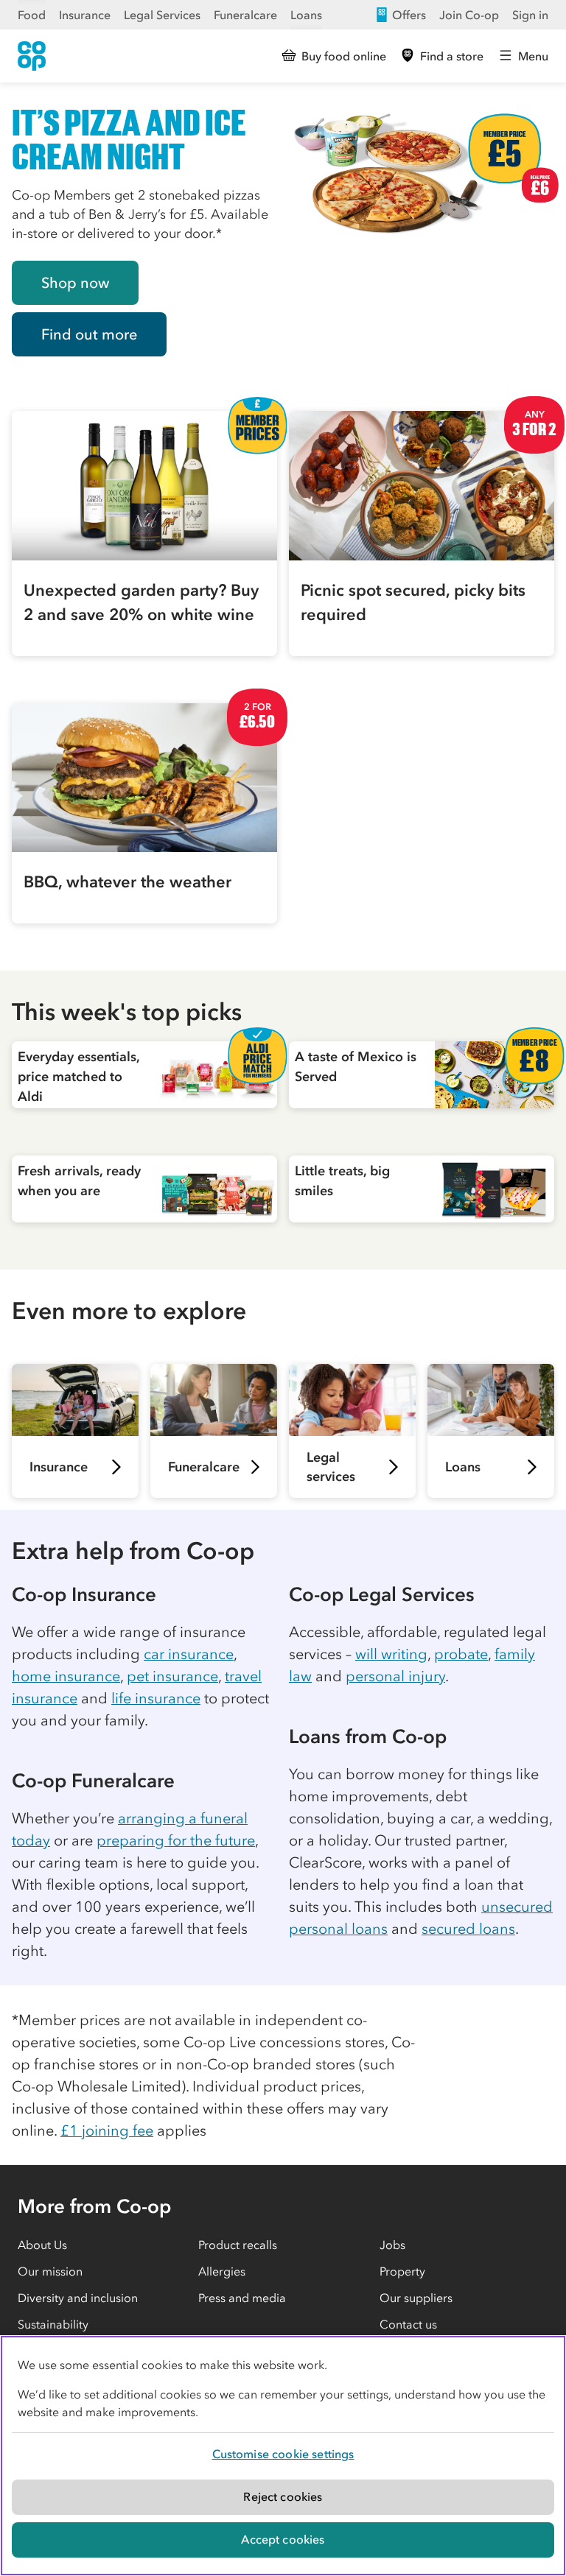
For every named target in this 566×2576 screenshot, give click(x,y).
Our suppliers (416, 2298)
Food (32, 15)
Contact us (408, 2324)
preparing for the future (176, 1840)
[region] (283, 2456)
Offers (409, 15)
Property (402, 2271)
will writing (391, 1654)
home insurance (66, 1676)
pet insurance (172, 1676)
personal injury (395, 1676)
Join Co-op (469, 15)
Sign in (530, 15)
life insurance (156, 1698)
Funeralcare (245, 15)
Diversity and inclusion (78, 2298)
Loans (306, 15)
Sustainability (53, 2324)
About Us (42, 2245)
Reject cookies (283, 2496)
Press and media (242, 2298)
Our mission (50, 2271)
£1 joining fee (107, 2130)
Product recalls (238, 2245)
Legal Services (162, 15)
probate (461, 1654)
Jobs (392, 2245)
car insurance (189, 1654)
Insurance (85, 15)
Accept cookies (283, 2539)
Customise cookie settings (283, 2454)
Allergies (222, 2271)
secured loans (468, 1929)
